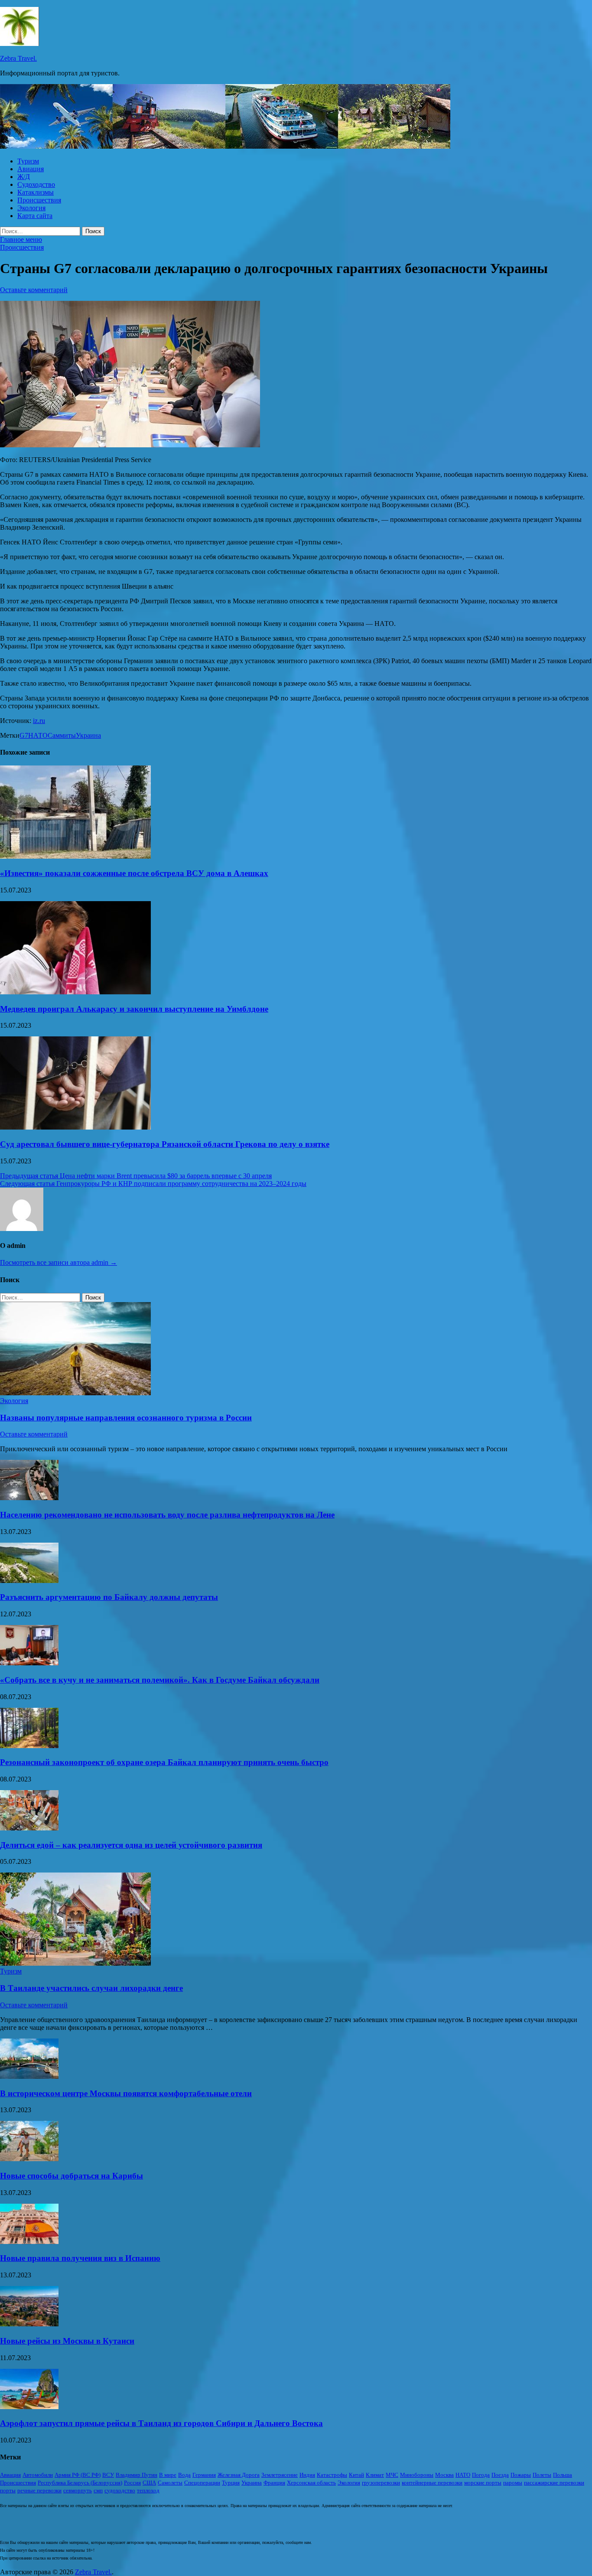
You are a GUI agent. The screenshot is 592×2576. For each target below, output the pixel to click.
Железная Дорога (239, 2475)
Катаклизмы (36, 192)
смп (98, 2490)
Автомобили (38, 2475)
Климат (375, 2475)
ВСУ (108, 2475)
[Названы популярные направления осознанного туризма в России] (75, 1393)
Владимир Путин (137, 2475)
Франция (274, 2483)
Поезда (500, 2475)
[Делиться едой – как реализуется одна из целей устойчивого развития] (29, 1828)
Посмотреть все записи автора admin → (59, 1262)
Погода (481, 2475)
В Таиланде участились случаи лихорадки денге (91, 1988)
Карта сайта (35, 216)
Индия (307, 2475)
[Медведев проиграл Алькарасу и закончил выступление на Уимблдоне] (75, 992)
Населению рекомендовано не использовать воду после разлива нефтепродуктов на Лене (167, 1515)
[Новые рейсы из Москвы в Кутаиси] (29, 2324)
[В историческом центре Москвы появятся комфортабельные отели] (29, 2076)
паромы (513, 2483)
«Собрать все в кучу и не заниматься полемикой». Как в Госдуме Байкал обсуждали (160, 1680)
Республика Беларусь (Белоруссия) (80, 2483)
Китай (356, 2475)
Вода (184, 2475)
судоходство (120, 2490)
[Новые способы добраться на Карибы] (29, 2159)
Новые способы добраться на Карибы (72, 2176)
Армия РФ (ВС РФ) (78, 2475)
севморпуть (78, 2490)
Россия (132, 2483)
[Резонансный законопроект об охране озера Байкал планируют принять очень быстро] (29, 1746)
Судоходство (36, 184)
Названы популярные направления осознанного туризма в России (126, 1418)
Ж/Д (24, 177)
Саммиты (62, 735)
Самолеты (170, 2483)
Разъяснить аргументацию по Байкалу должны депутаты (109, 1597)
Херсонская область (311, 2483)
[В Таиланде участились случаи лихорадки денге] (75, 1963)
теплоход (148, 2490)
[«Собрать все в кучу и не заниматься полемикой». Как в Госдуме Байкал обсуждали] (29, 1663)
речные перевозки (39, 2490)
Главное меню (21, 239)
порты (8, 2490)
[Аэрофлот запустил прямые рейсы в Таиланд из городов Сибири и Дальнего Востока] (29, 2407)
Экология (31, 208)
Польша (563, 2475)
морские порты (483, 2483)
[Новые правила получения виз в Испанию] (29, 2242)
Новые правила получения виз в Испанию (80, 2258)
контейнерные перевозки (432, 2483)
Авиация (31, 169)
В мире (168, 2475)
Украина (88, 735)
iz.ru (39, 721)
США (149, 2483)
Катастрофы (332, 2475)
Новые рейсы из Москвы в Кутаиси (67, 2341)
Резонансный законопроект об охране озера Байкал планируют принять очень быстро (164, 1762)
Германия (204, 2475)
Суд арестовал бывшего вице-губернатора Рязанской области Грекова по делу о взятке (165, 1144)
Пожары (521, 2475)
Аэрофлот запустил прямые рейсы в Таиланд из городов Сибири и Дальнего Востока (161, 2423)
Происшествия (39, 200)
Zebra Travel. (18, 58)
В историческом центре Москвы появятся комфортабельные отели (126, 2093)
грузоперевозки (381, 2483)
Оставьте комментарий (34, 290)
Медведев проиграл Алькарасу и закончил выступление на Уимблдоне (134, 1009)
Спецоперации (202, 2483)
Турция (231, 2483)
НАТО (38, 735)
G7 (24, 735)
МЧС (392, 2475)
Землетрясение (280, 2475)
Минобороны (417, 2475)
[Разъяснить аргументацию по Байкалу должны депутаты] (29, 1581)
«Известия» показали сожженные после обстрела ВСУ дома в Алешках (134, 873)
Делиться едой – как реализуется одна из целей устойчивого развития (131, 1845)
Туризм (28, 161)
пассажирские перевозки (554, 2483)
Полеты (542, 2475)
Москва (444, 2475)
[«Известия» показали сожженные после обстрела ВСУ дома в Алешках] (75, 856)
